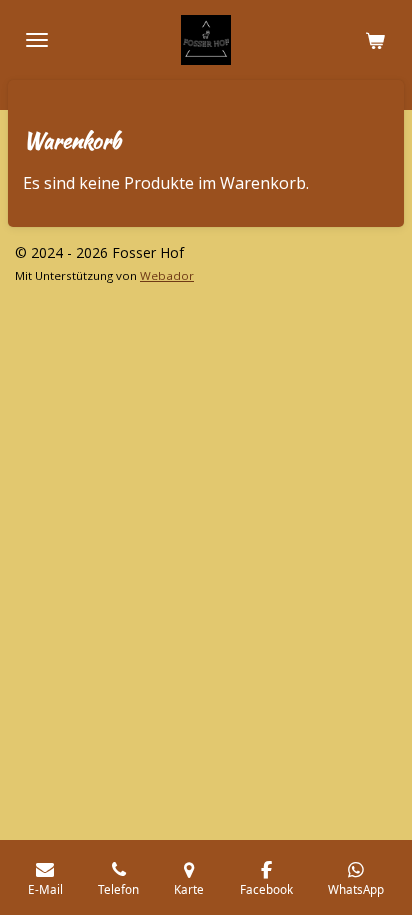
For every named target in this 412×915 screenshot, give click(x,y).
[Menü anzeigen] (37, 40)
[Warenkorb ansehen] (375, 40)
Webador (167, 275)
